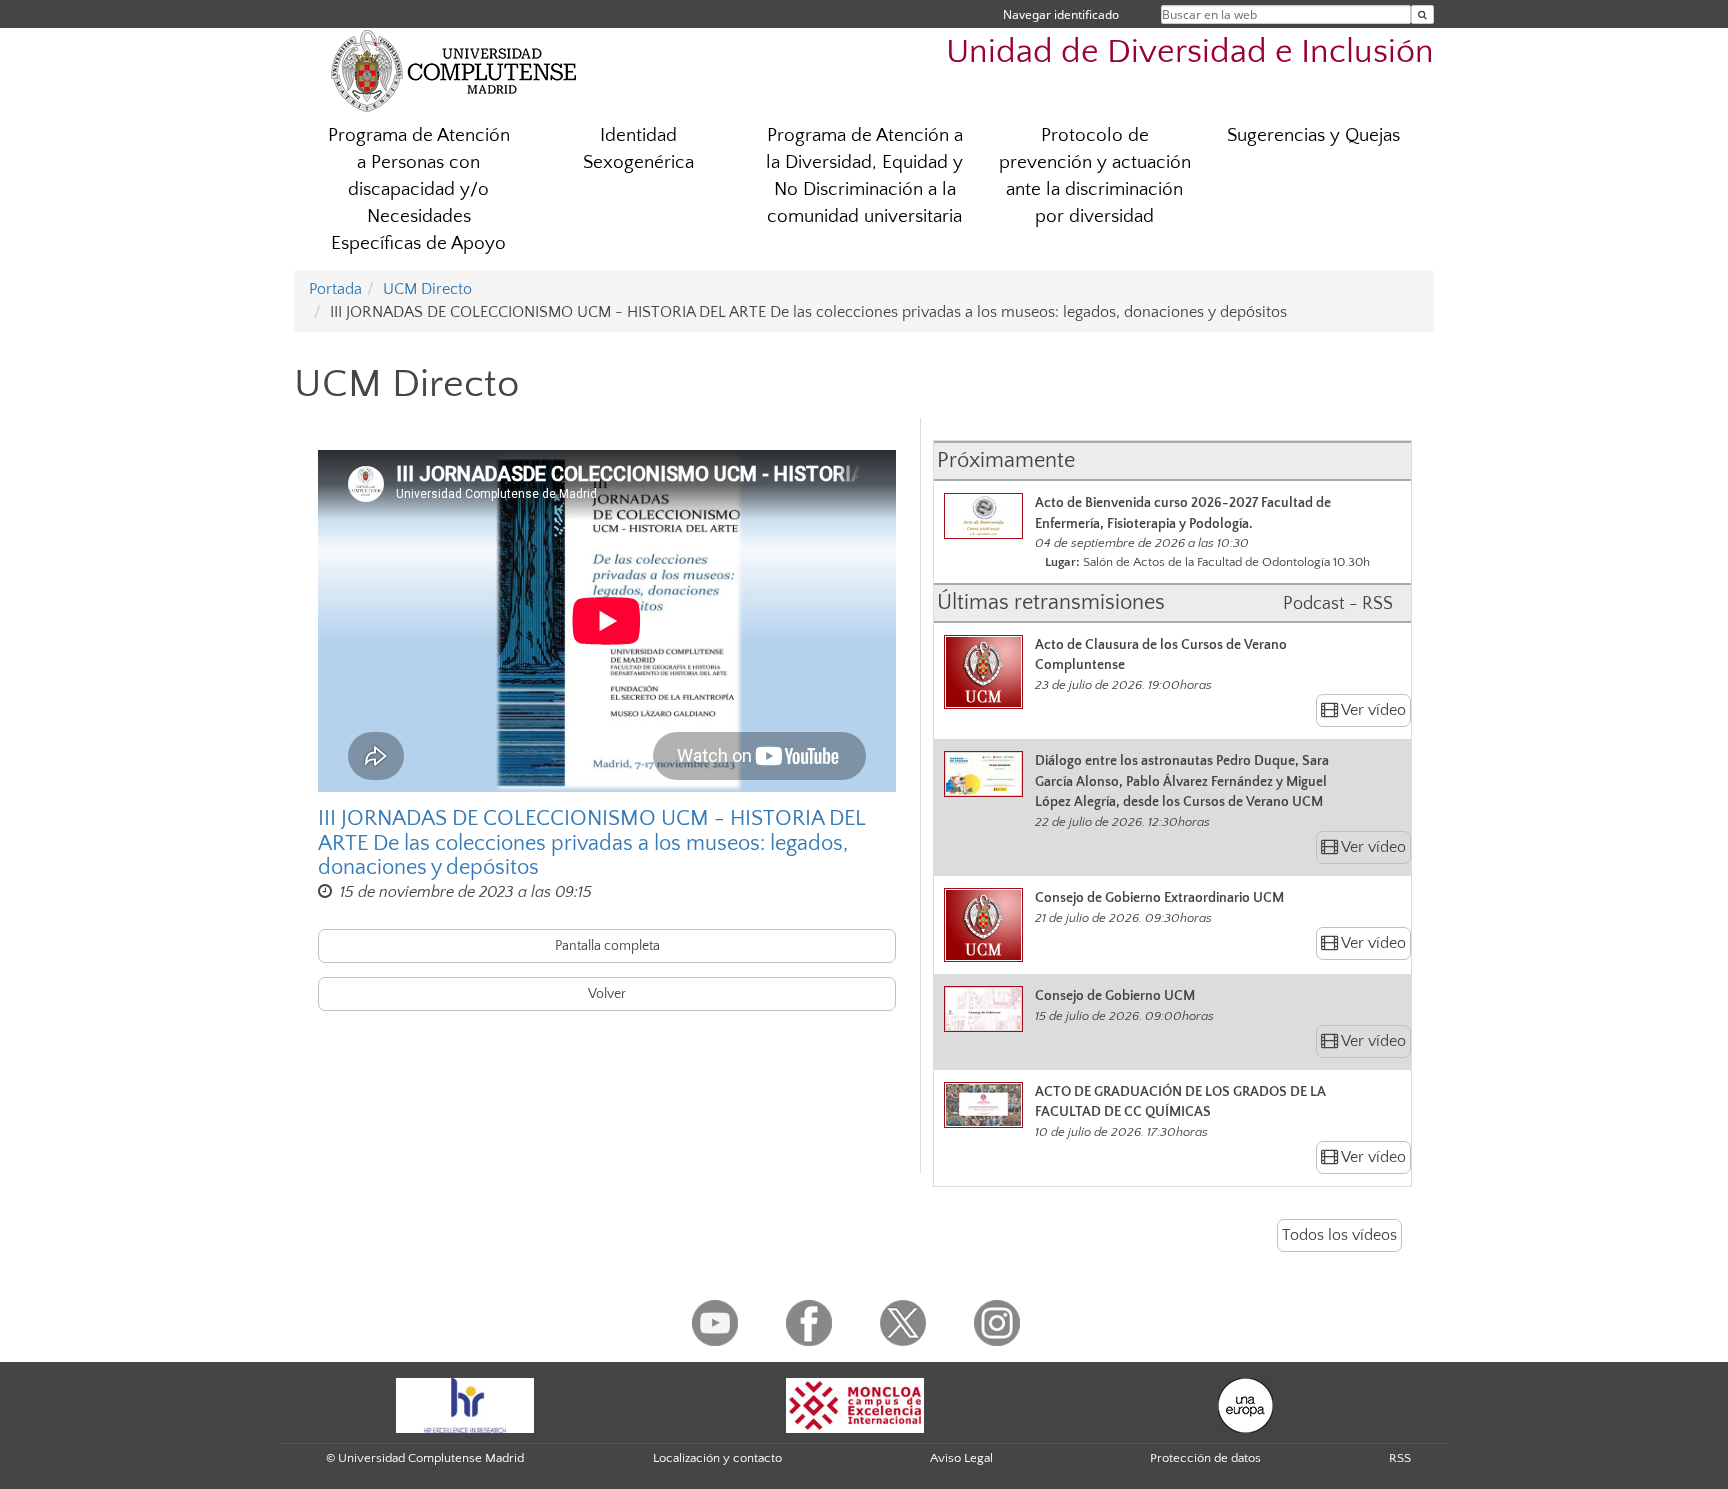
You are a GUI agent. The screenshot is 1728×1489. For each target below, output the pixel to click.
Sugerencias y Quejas (1313, 135)
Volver (607, 994)
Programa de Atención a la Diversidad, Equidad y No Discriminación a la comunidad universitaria (864, 176)
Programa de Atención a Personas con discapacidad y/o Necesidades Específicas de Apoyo (419, 189)
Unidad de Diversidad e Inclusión (1190, 52)
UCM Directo (427, 289)
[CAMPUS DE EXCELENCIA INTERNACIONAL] (855, 1404)
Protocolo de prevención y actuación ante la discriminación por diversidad (1095, 176)
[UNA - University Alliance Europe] (1245, 1404)
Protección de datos (1205, 1458)
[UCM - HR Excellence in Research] (465, 1404)
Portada (335, 289)
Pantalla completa (607, 946)
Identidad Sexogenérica (638, 149)
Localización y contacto (717, 1458)
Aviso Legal (961, 1458)
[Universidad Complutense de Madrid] (454, 70)
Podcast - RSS (1338, 604)
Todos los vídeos (1339, 1235)
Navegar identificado (1061, 14)
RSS (1400, 1458)
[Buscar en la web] (1422, 14)
